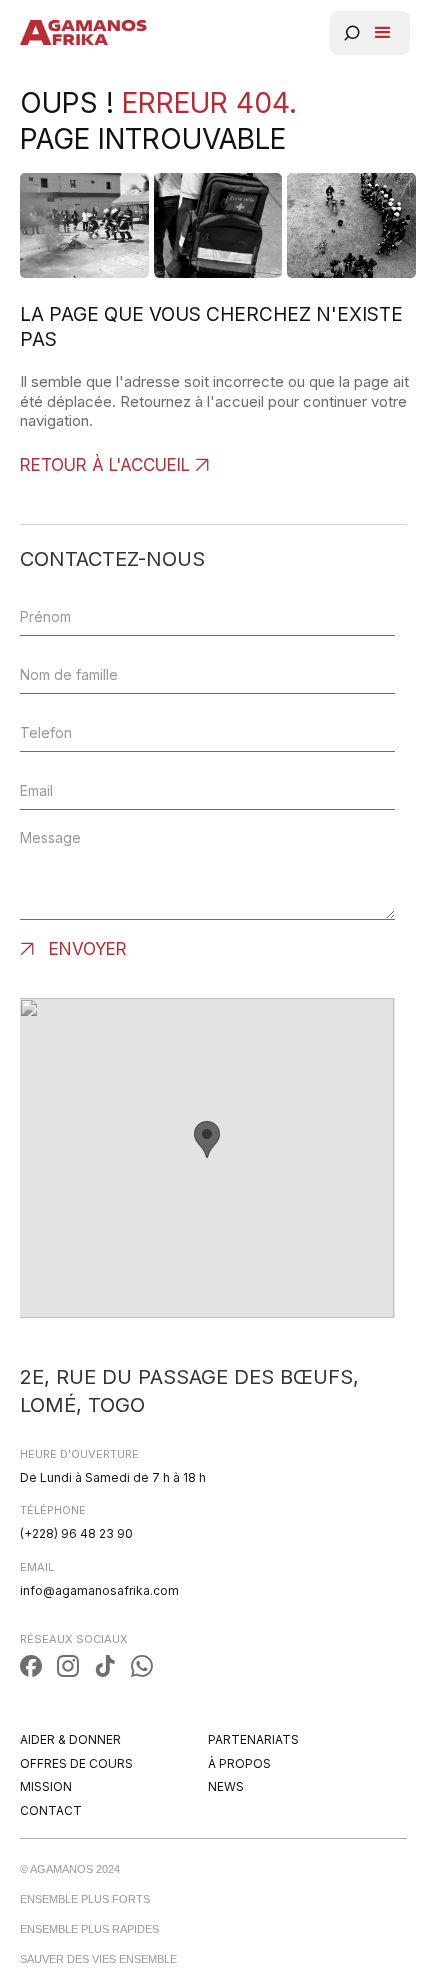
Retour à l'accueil (105, 465)
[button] (383, 33)
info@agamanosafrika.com (99, 1590)
